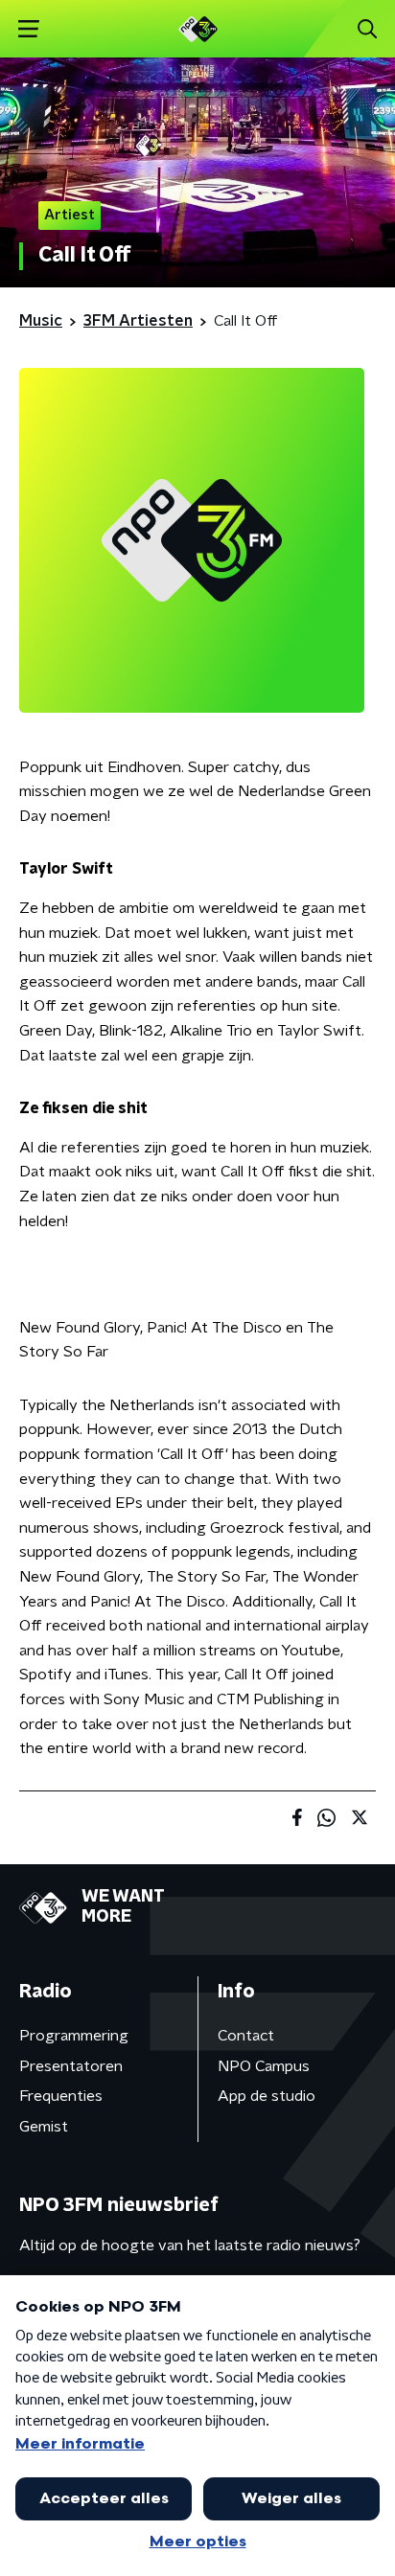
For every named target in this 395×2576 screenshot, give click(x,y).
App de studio (267, 2096)
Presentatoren (71, 2066)
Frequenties (61, 2096)
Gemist (44, 2127)
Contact (246, 2036)
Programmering (74, 2036)
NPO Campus (264, 2066)
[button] (28, 29)
